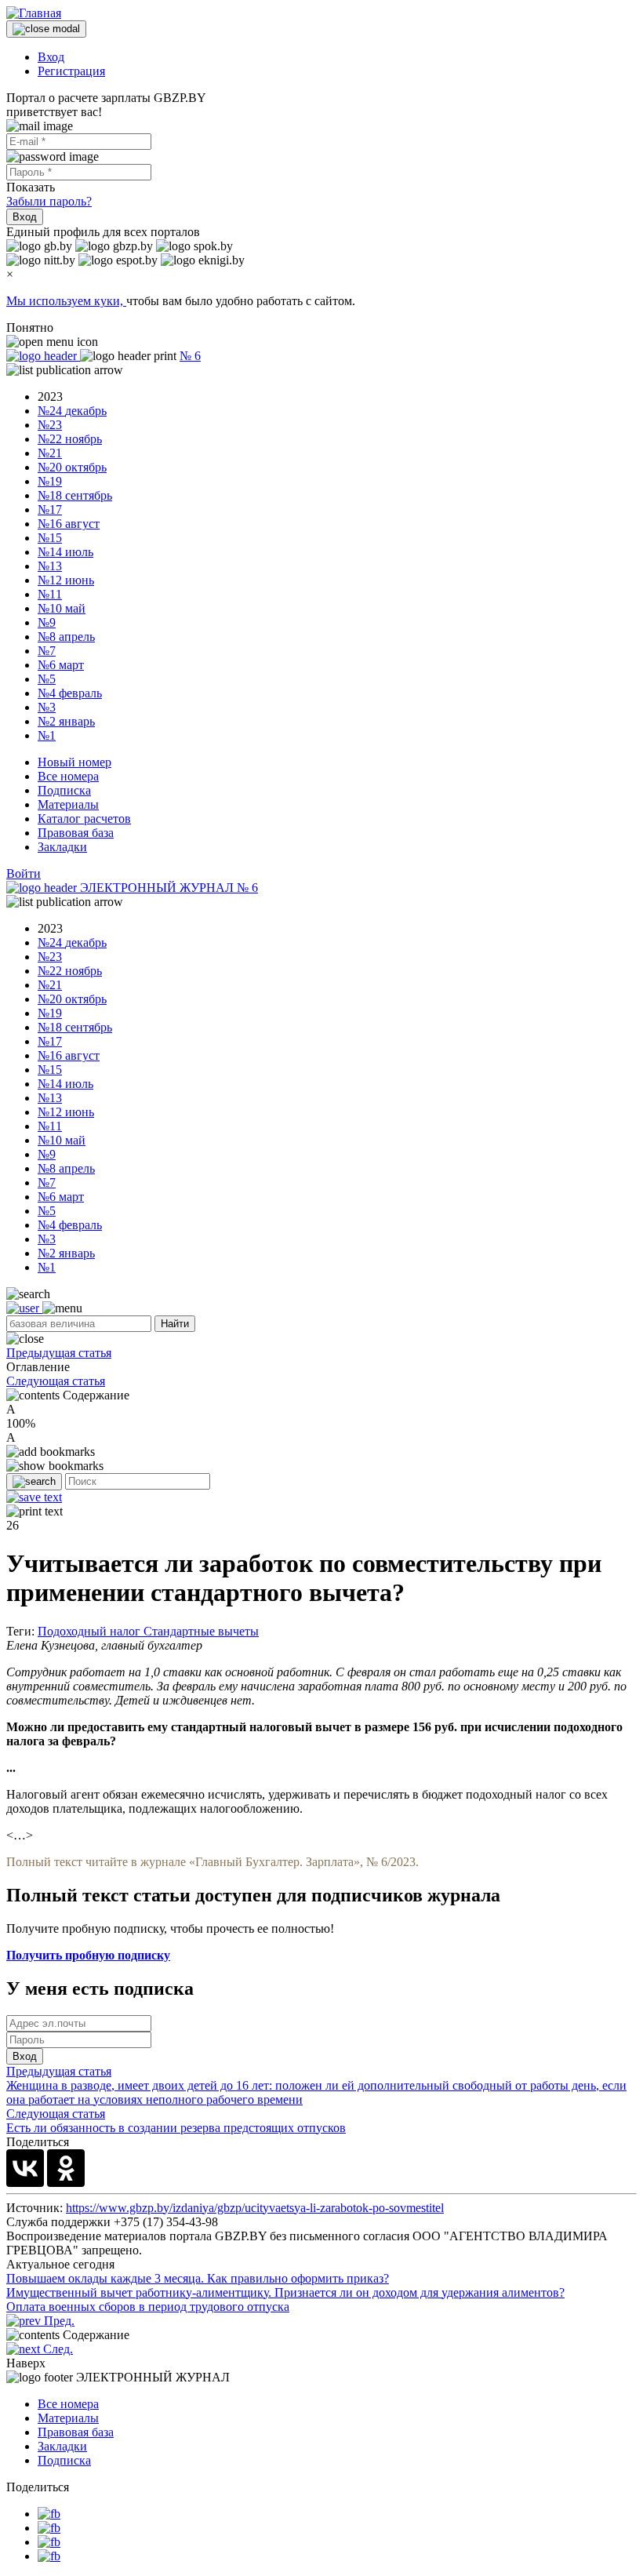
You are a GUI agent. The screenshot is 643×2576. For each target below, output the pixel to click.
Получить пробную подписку (88, 1955)
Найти (175, 1324)
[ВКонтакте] (25, 2168)
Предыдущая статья (59, 1353)
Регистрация (71, 71)
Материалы (68, 804)
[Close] (46, 29)
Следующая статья (56, 1381)
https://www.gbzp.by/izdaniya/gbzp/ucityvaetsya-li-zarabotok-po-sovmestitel (255, 2208)
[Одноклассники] (66, 2168)
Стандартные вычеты (201, 1631)
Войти (24, 873)
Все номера (68, 776)
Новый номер (74, 762)
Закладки (62, 847)
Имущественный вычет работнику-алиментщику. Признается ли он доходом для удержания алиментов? (285, 2292)
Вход (51, 57)
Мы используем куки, (66, 301)
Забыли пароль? (49, 201)
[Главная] (34, 13)
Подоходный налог (91, 1631)
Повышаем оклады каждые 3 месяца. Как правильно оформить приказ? (198, 2278)
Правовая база (76, 833)
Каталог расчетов (84, 819)
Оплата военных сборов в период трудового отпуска (148, 2307)
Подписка (64, 790)
